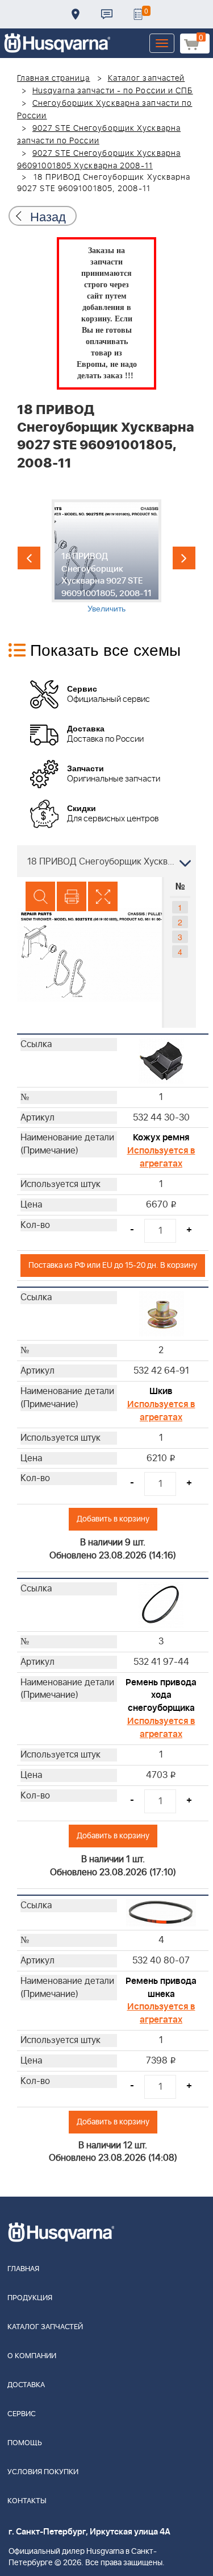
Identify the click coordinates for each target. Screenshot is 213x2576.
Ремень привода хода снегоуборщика (161, 1696)
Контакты (107, 14)
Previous (29, 558)
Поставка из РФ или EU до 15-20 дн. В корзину (113, 1265)
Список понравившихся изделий (138, 14)
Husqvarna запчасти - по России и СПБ (113, 91)
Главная (23, 2269)
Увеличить (106, 608)
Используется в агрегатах (161, 1157)
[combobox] (106, 861)
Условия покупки (43, 2472)
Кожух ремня (161, 1138)
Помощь (25, 2443)
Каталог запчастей (147, 78)
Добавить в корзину (113, 1519)
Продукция (30, 2298)
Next (184, 558)
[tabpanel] (106, 557)
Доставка (76, 14)
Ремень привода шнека (161, 1988)
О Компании (32, 2356)
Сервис (22, 2414)
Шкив (161, 1391)
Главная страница (54, 78)
